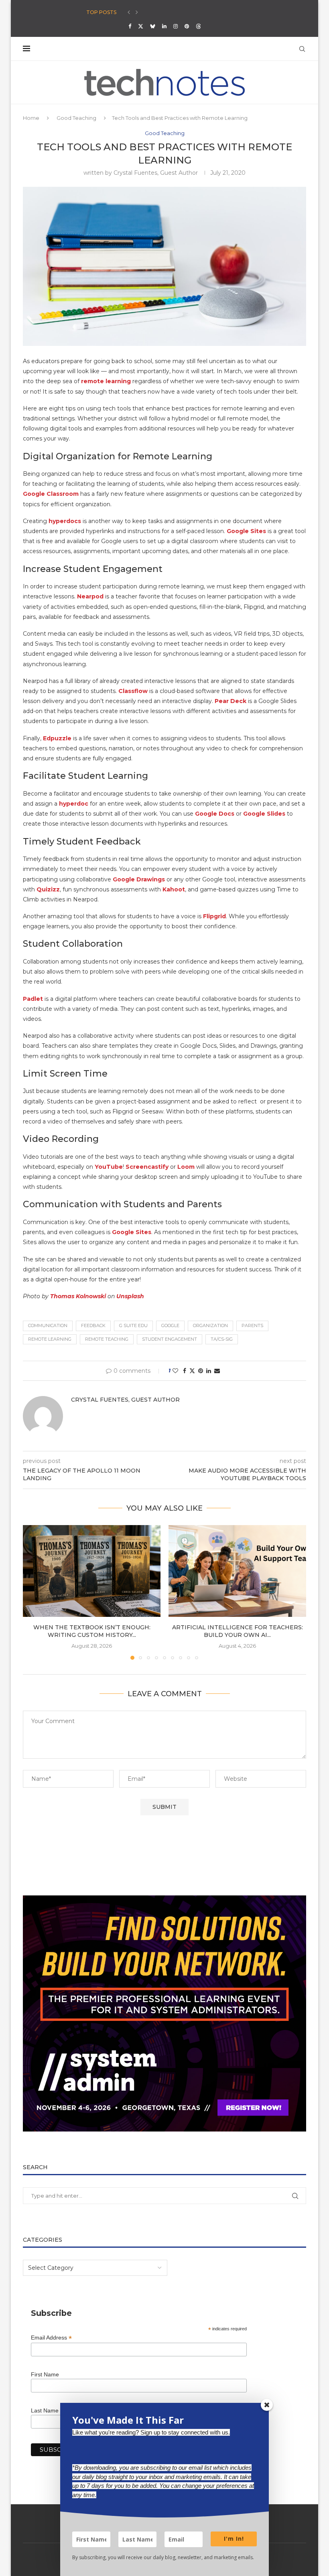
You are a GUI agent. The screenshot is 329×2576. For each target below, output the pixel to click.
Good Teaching (76, 118)
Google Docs (215, 814)
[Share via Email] (217, 1371)
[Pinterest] (187, 26)
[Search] (302, 49)
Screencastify (147, 1167)
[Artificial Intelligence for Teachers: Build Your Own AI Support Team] (237, 1571)
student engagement (170, 1339)
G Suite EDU (133, 1325)
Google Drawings (139, 879)
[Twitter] (141, 26)
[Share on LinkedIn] (209, 1371)
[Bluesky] (153, 26)
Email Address (51, 2338)
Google (170, 1325)
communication (48, 1325)
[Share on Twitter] (192, 1371)
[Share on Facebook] (185, 1371)
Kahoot (174, 889)
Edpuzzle (57, 738)
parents (252, 1325)
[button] (129, 12)
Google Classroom (51, 494)
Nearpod (90, 596)
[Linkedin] (164, 26)
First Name (45, 2374)
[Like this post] (175, 1371)
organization (210, 1325)
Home (31, 118)
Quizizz (48, 889)
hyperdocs (65, 521)
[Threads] (198, 26)
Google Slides (265, 814)
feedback (93, 1325)
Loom (186, 1167)
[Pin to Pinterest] (201, 1371)
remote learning (106, 381)
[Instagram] (176, 26)
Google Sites (246, 531)
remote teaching (107, 1339)
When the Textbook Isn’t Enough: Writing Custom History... (92, 1631)
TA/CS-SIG (222, 1339)
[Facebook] (130, 26)
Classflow (133, 691)
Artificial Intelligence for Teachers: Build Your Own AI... (238, 1631)
